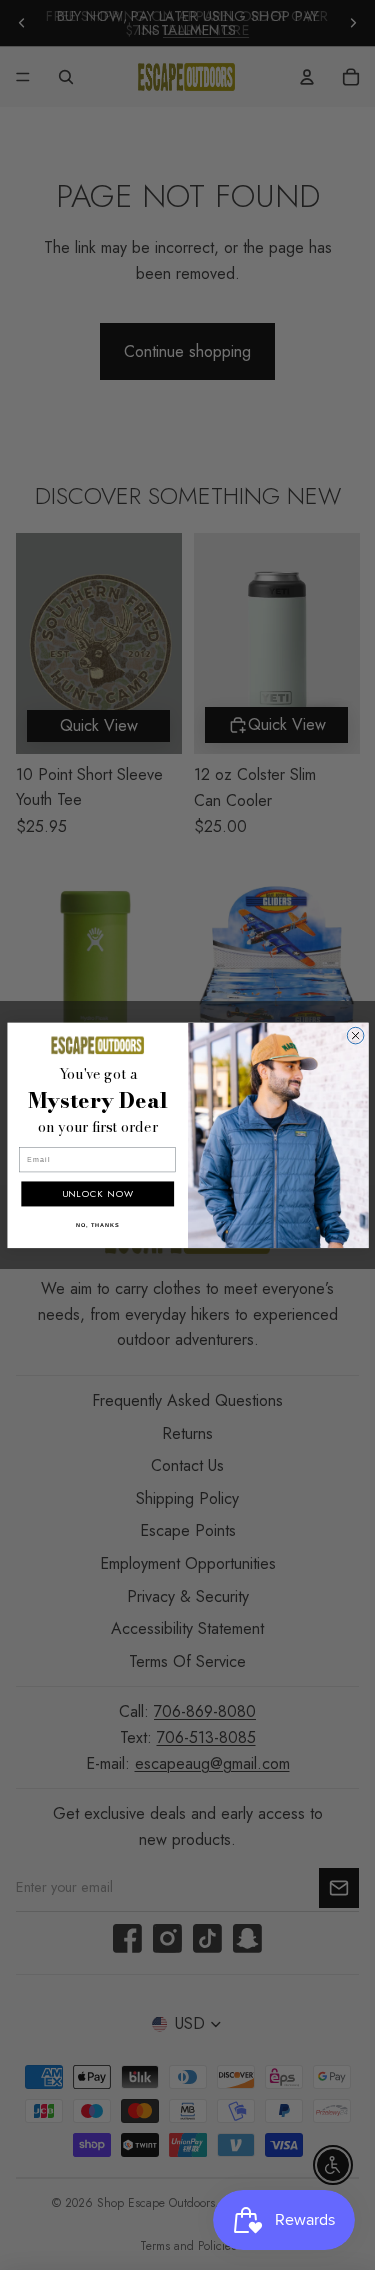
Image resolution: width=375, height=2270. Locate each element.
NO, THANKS (97, 1224)
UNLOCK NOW (97, 1193)
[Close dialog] (355, 1035)
